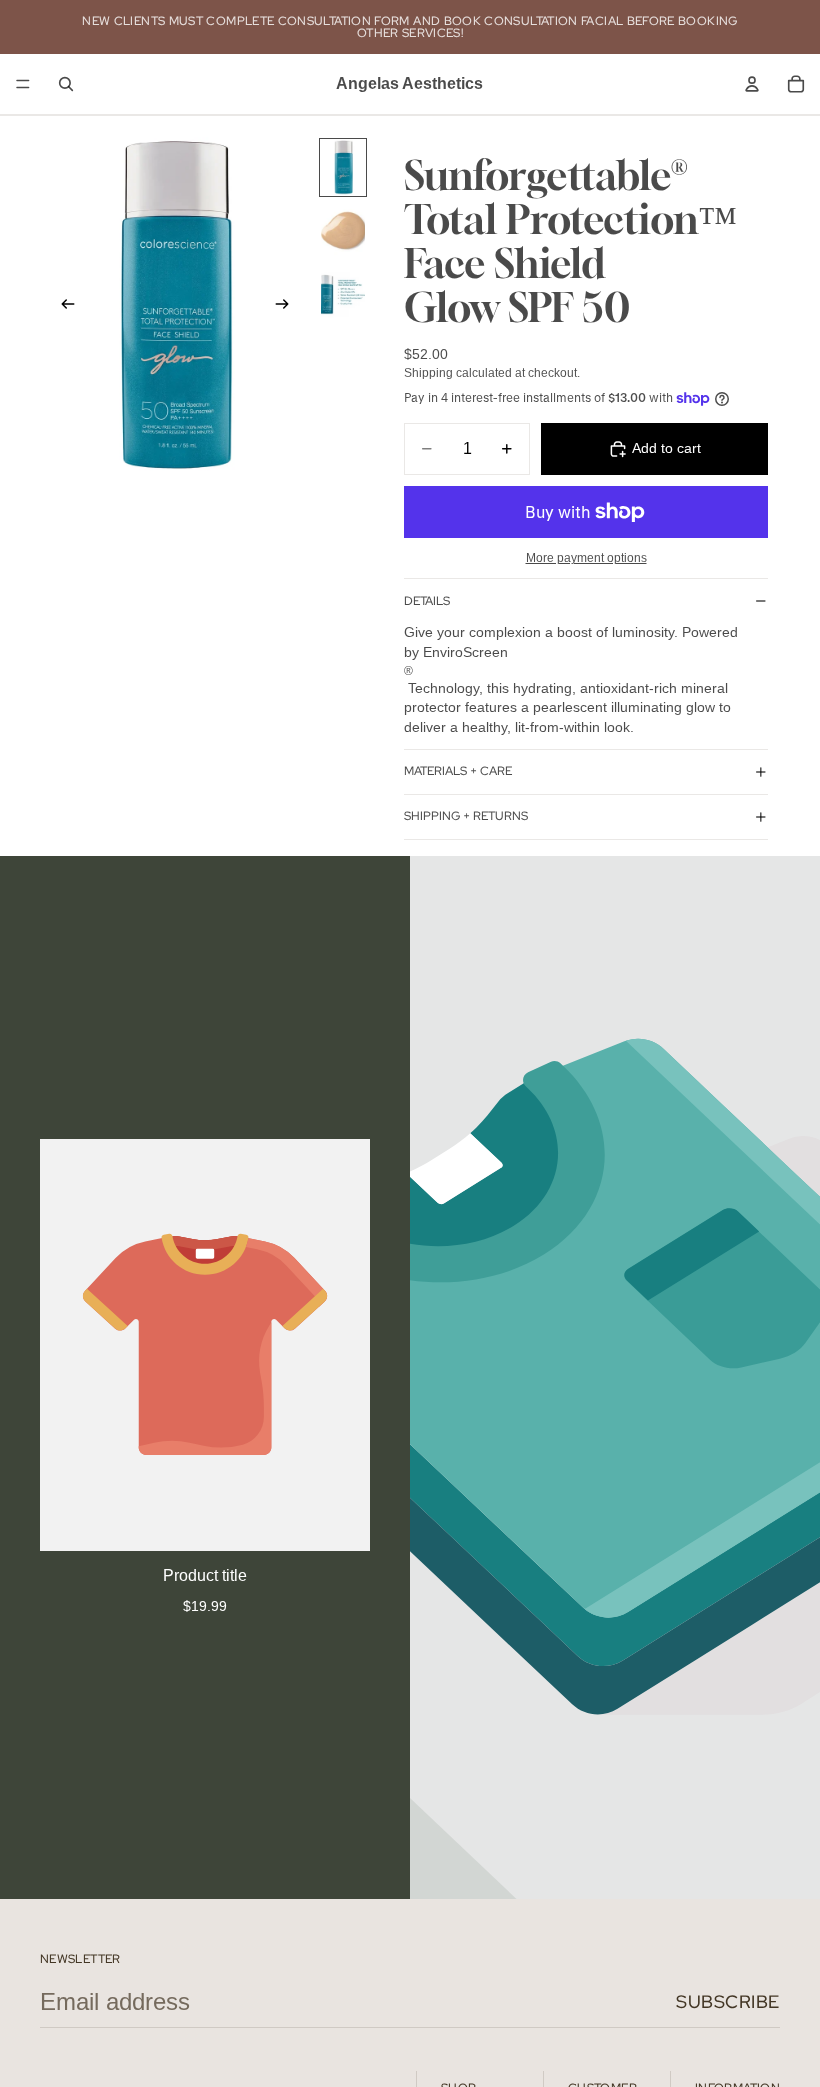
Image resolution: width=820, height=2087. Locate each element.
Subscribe (728, 2001)
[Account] (752, 84)
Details (427, 601)
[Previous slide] (62, 306)
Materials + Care (458, 771)
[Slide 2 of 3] (343, 230)
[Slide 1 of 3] (343, 167)
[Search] (66, 84)
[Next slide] (288, 306)
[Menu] (23, 84)
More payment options (586, 557)
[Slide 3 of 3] (343, 293)
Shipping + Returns (466, 816)
